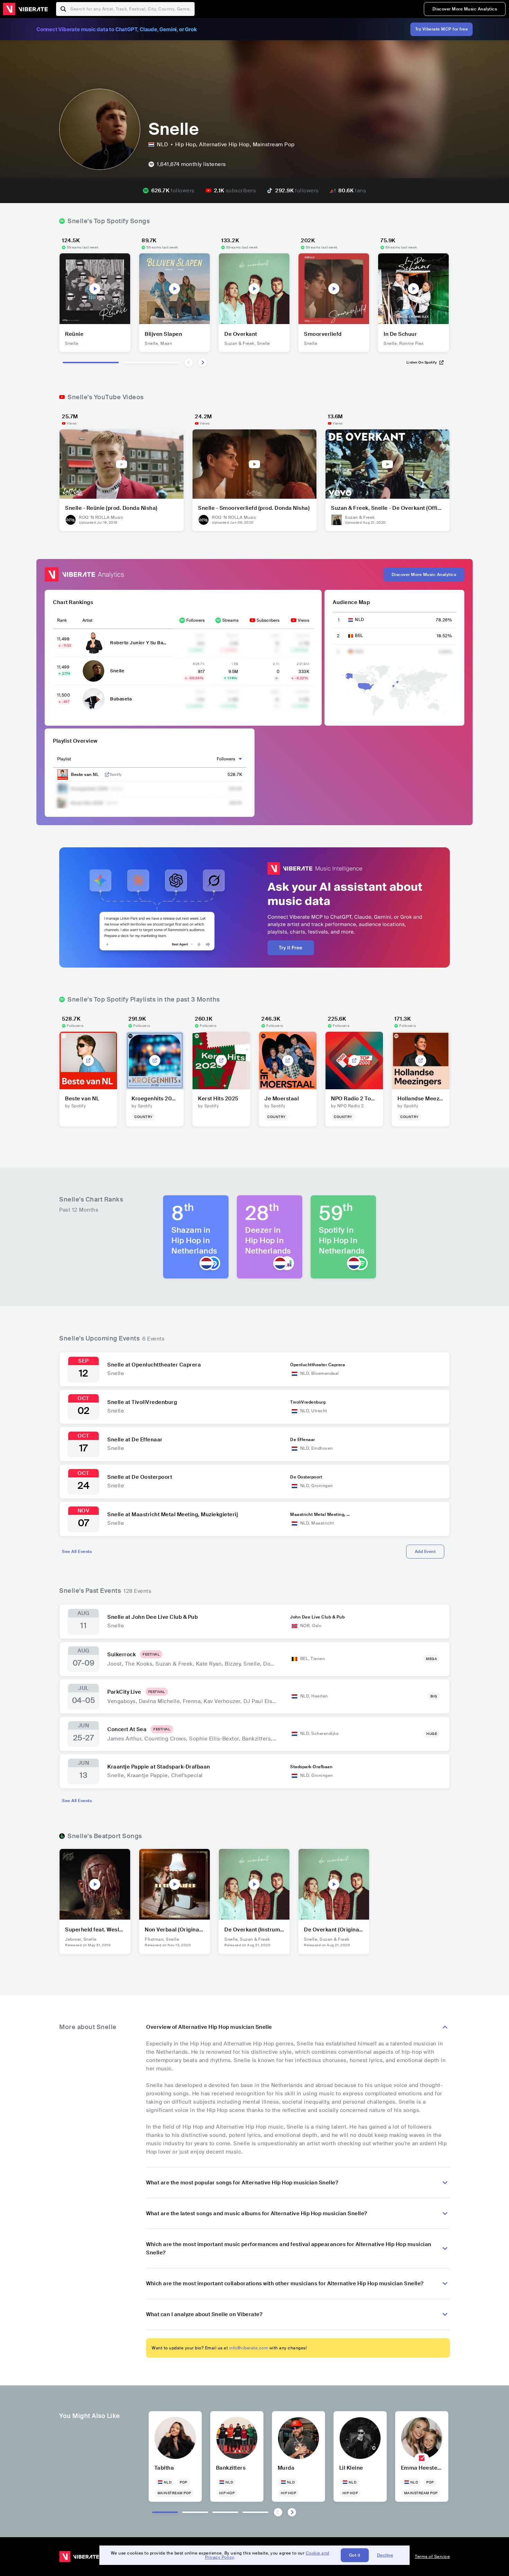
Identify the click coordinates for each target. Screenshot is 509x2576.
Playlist (64, 759)
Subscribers (268, 620)
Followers (195, 620)
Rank (62, 620)
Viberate (25, 9)
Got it (355, 2555)
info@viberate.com (249, 2348)
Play (95, 289)
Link (107, 775)
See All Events (77, 1552)
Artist (87, 620)
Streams (230, 620)
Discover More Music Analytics (465, 9)
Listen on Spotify (422, 362)
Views (303, 620)
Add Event (425, 1552)
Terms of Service (432, 2557)
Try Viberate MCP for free (442, 29)
